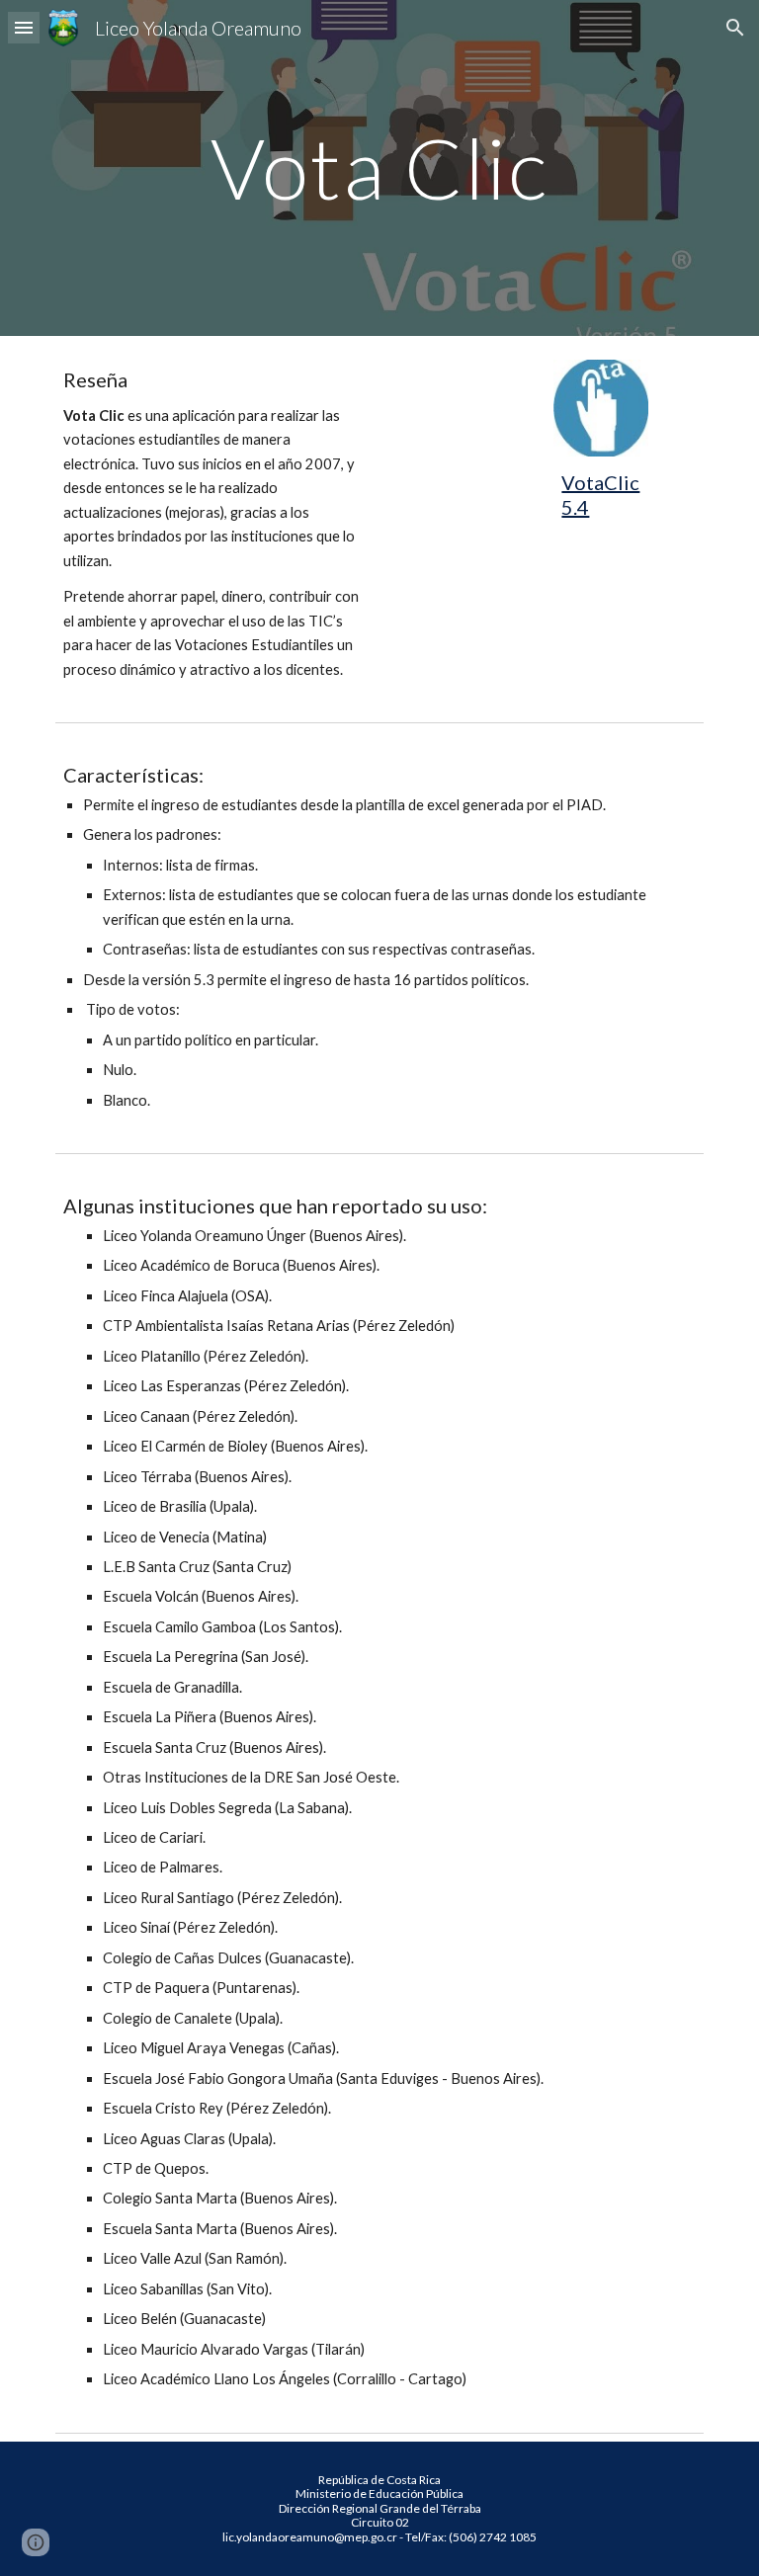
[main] (379, 167)
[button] (24, 27)
